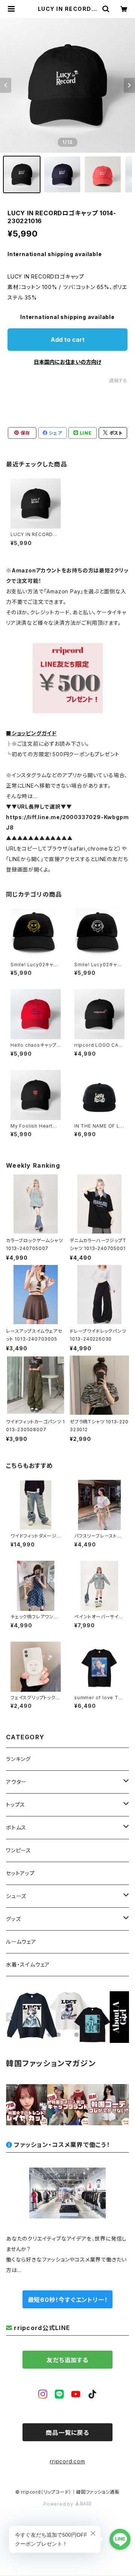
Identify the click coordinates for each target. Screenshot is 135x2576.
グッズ (13, 1919)
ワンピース (19, 1850)
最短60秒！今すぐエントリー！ (68, 2300)
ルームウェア (21, 1942)
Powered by (59, 2504)
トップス (16, 1805)
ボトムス (16, 1827)
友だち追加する (67, 2360)
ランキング (18, 1759)
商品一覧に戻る (67, 2433)
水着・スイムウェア (28, 1964)
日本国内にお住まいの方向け (67, 362)
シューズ (16, 1896)
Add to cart (68, 340)
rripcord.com (67, 2461)
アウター (16, 1782)
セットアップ (20, 1873)
